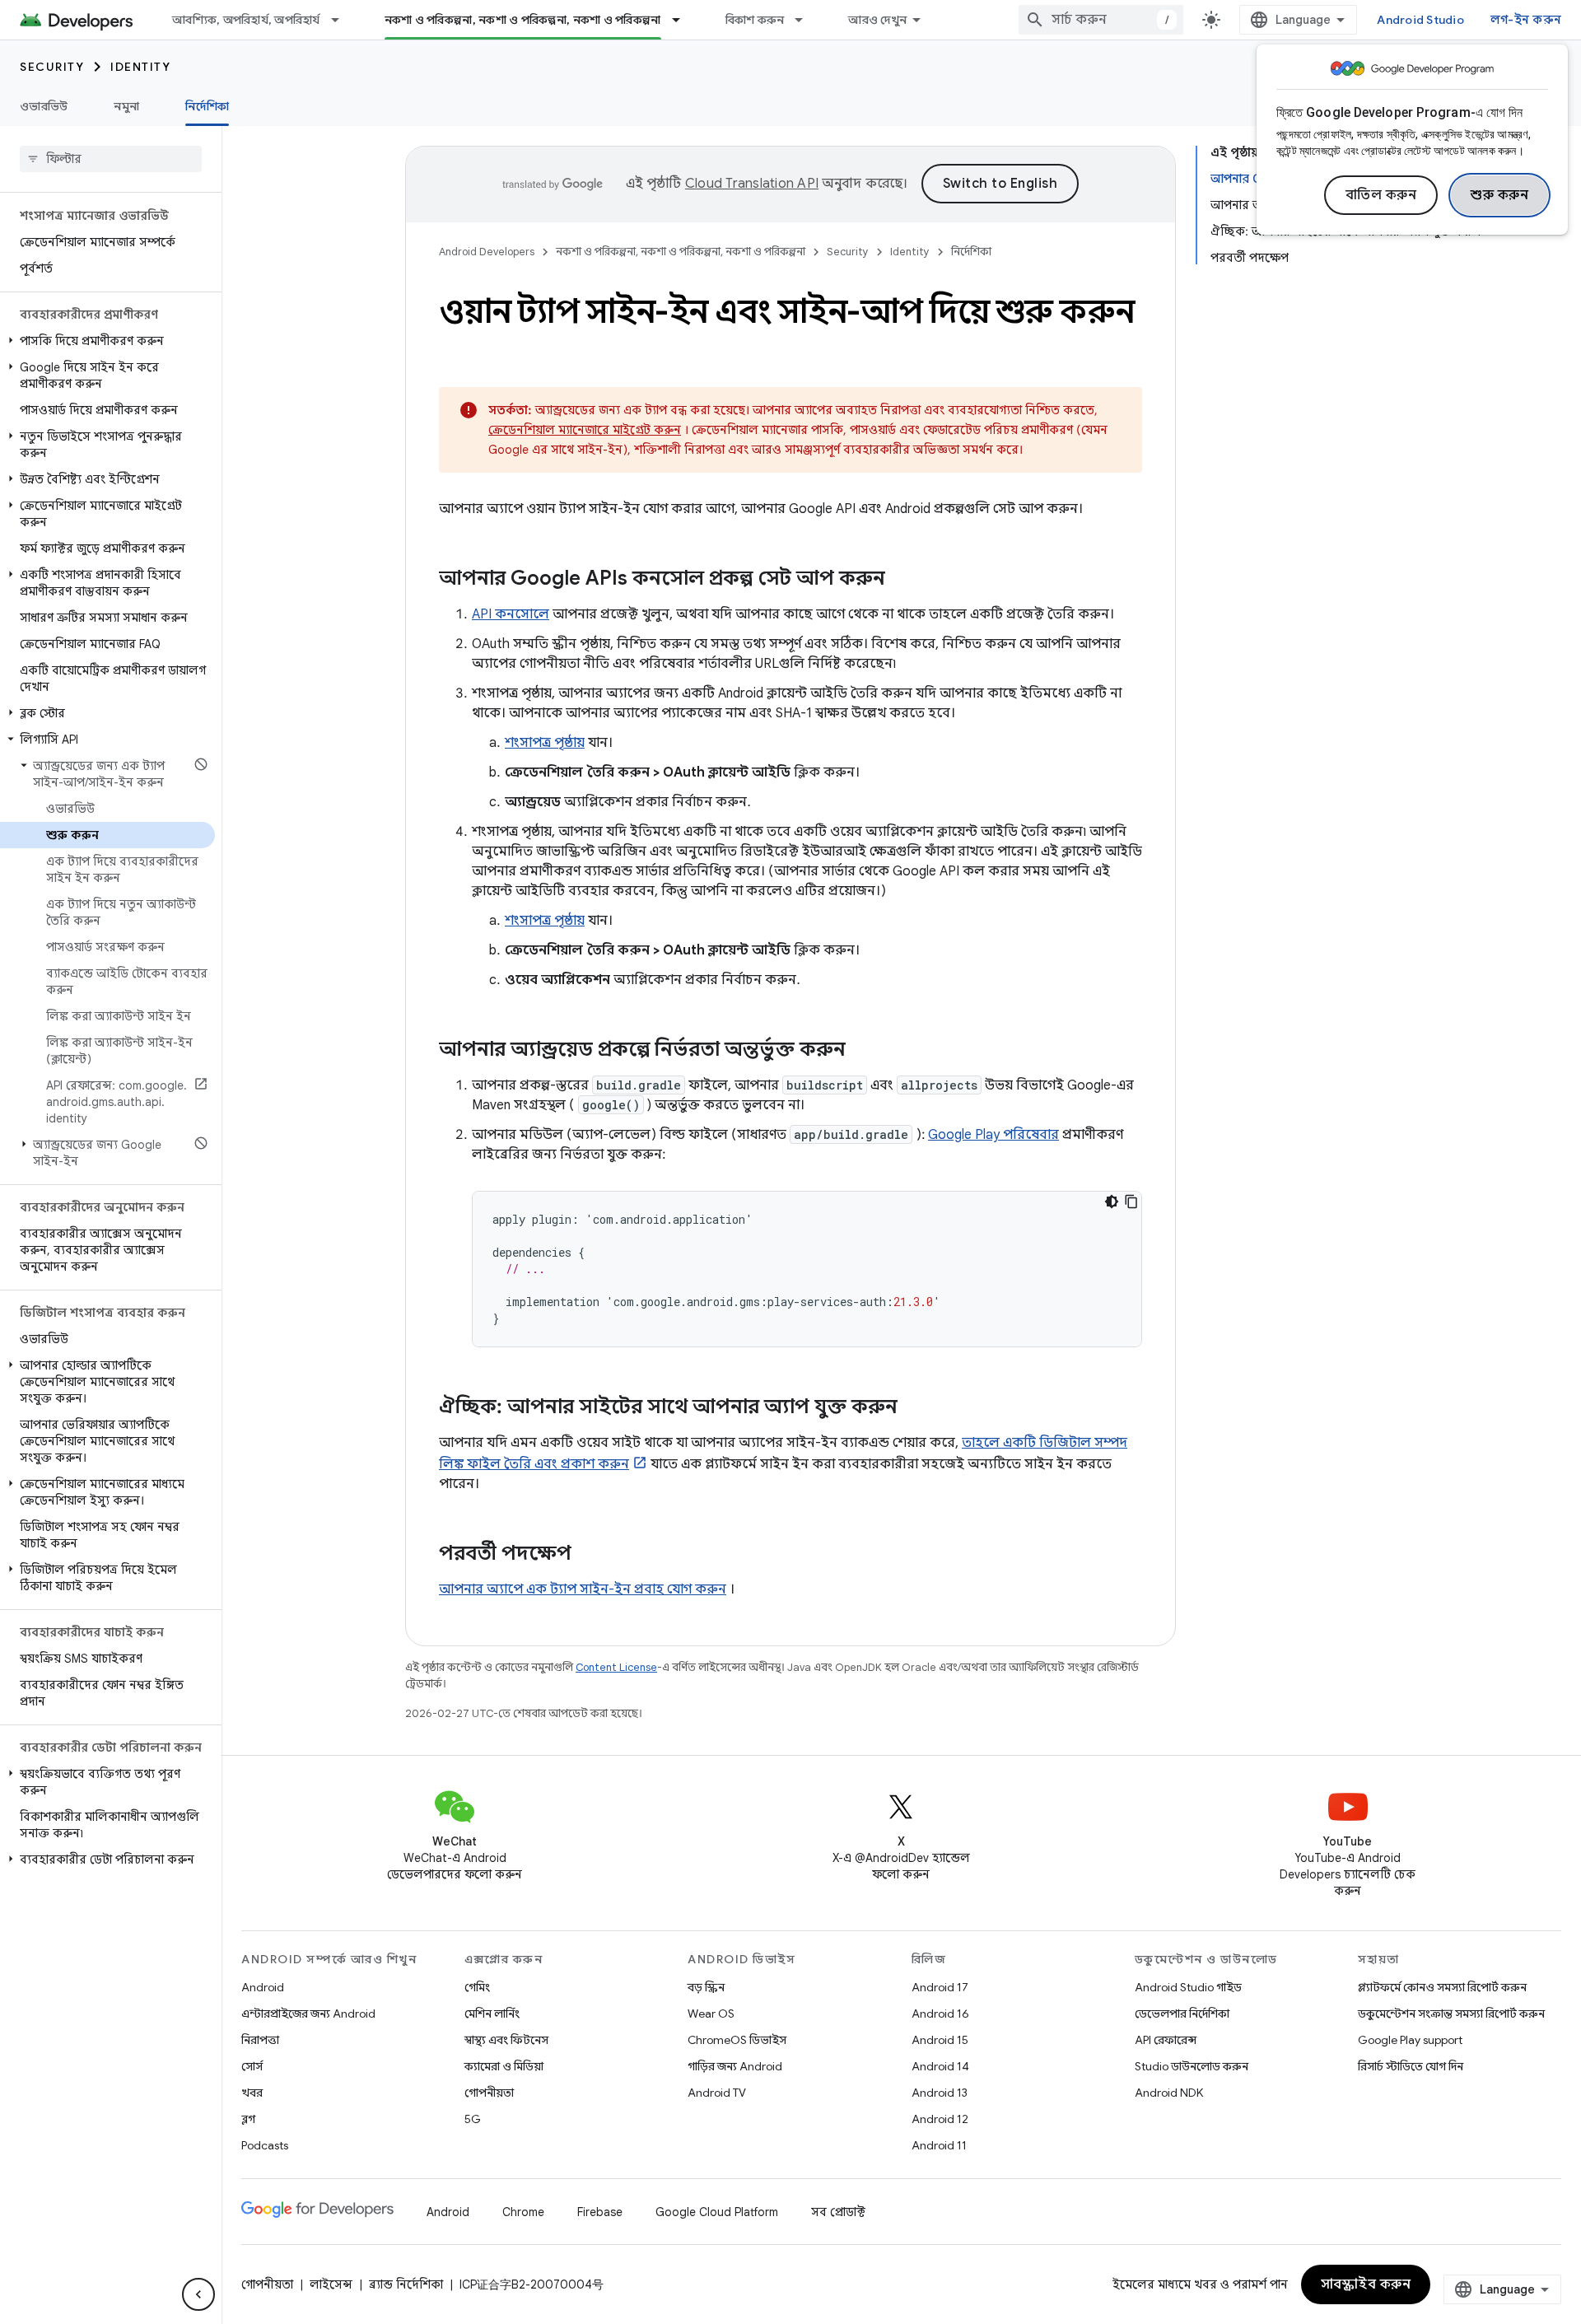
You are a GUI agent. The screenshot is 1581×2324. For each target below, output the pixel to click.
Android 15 (940, 2040)
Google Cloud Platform (717, 2212)
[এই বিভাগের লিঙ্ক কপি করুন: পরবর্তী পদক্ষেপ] (588, 1555)
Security (52, 67)
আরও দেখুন (877, 20)
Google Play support (1410, 2040)
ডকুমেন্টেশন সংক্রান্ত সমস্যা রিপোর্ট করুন (1451, 2014)
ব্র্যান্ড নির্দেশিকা (406, 2284)
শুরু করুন (1499, 195)
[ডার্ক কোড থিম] (1112, 1202)
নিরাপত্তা (260, 2040)
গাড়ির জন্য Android (735, 2066)
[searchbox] (111, 159)
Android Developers (487, 252)
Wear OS (711, 2014)
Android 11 (939, 2145)
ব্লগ (248, 2119)
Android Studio (1420, 20)
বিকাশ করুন (755, 20)
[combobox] (1101, 20)
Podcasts (265, 2145)
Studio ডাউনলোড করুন (1192, 2066)
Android (263, 1987)
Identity (140, 67)
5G (473, 2119)
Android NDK (1169, 2093)
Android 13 (940, 2093)
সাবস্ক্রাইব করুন (1366, 2284)
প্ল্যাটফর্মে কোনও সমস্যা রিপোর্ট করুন (1442, 1987)
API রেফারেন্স (1166, 2040)
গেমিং (477, 1987)
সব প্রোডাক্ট (838, 2212)
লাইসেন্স (331, 2284)
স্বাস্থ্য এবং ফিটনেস (506, 2040)
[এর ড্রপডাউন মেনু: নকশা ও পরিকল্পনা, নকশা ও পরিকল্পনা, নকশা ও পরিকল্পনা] (683, 20)
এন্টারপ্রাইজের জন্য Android (308, 2014)
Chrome (523, 2212)
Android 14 (940, 2066)
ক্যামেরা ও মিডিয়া (504, 2066)
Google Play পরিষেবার (993, 1135)
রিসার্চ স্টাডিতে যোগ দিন (1411, 2066)
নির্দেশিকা (207, 106)
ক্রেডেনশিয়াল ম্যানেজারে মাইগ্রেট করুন (585, 430)
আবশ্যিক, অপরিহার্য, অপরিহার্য (246, 20)
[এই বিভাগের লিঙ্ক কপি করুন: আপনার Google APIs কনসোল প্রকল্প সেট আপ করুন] (902, 580)
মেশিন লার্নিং (492, 2014)
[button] (107, 341)
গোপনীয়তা (489, 2093)
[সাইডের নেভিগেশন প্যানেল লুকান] (198, 2294)
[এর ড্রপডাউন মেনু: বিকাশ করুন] (806, 20)
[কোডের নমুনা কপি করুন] (1131, 1202)
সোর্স (252, 2066)
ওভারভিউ (44, 106)
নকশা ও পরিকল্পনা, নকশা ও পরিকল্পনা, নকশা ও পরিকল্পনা (523, 20)
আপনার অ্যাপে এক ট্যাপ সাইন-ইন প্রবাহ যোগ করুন (583, 1589)
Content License (616, 1667)
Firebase (600, 2212)
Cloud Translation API (752, 184)
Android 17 (940, 1987)
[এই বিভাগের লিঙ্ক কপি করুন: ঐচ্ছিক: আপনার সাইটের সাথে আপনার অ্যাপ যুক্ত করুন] (914, 1408)
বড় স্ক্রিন (706, 1987)
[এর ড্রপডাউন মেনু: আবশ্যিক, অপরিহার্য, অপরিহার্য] (343, 20)
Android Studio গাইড (1188, 1987)
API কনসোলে (511, 614)
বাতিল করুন (1381, 195)
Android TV (717, 2093)
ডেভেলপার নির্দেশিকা (1182, 2014)
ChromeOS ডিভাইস (737, 2040)
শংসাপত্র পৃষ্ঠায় (545, 743)
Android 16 (940, 2014)
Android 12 (940, 2119)
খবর (252, 2093)
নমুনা (126, 106)
